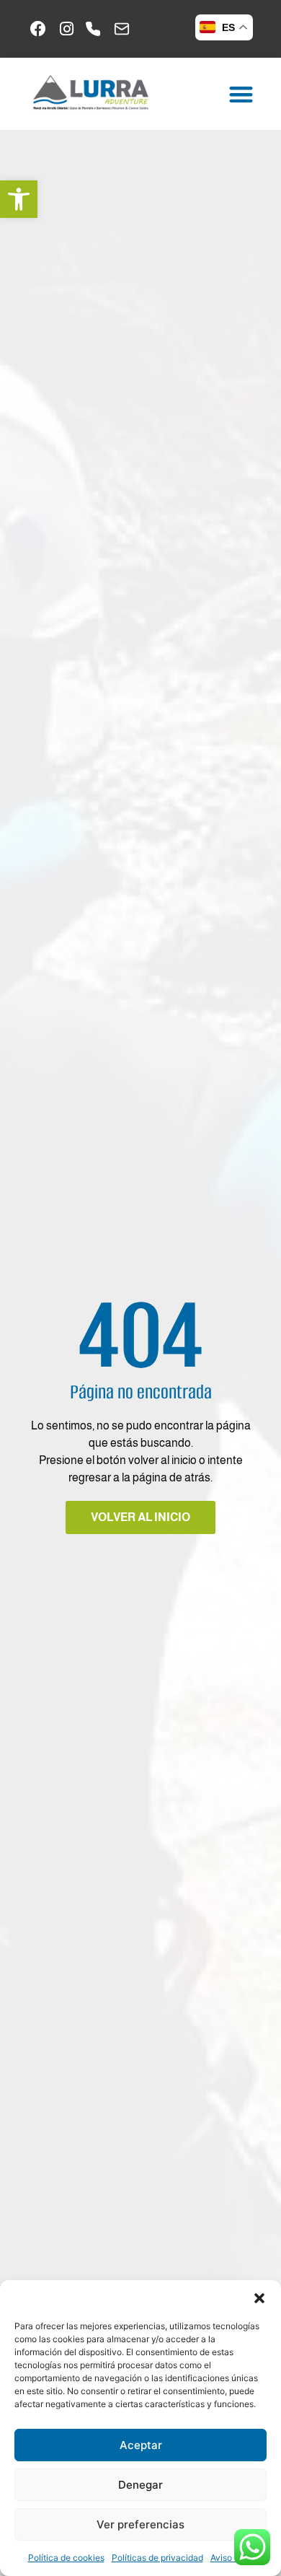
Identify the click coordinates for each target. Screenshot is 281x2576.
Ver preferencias (140, 2524)
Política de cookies (66, 2558)
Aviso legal (232, 2558)
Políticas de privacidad (157, 2558)
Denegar (140, 2485)
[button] (19, 199)
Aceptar (141, 2445)
